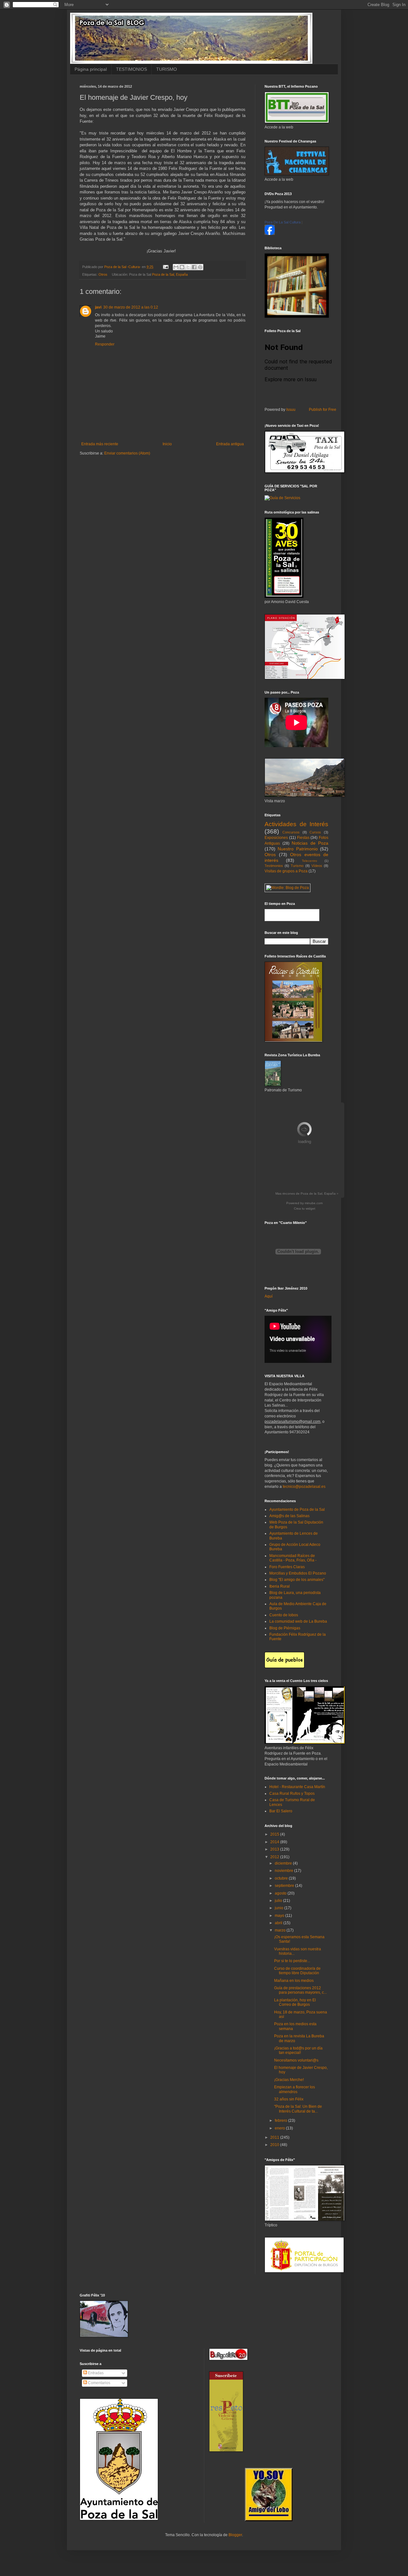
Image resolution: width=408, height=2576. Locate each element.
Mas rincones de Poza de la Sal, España (306, 1193)
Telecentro (310, 861)
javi (98, 307)
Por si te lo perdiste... (292, 1961)
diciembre (284, 1863)
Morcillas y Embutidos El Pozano (298, 1573)
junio (280, 1908)
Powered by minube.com (304, 1203)
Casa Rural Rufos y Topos (292, 1794)
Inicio (167, 444)
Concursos (291, 832)
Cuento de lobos (284, 1615)
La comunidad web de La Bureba (298, 1621)
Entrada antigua (230, 444)
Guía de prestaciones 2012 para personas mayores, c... (300, 1990)
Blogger (235, 2535)
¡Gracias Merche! (289, 2080)
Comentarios (99, 2383)
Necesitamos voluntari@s (296, 2060)
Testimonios (274, 866)
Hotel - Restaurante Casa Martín (297, 1787)
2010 (275, 2145)
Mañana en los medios (294, 1981)
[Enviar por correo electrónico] (176, 267)
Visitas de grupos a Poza (286, 871)
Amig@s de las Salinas (289, 1516)
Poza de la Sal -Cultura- (123, 267)
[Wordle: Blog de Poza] (288, 888)
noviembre (284, 1871)
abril (279, 1923)
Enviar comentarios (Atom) (127, 453)
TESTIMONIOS (131, 69)
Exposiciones (276, 838)
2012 (275, 1857)
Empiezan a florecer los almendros (295, 2089)
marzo (281, 1930)
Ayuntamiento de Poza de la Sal (297, 1510)
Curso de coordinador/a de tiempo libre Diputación (297, 1971)
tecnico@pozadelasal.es (304, 1487)
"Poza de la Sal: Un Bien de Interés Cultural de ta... (298, 2109)
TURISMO (167, 69)
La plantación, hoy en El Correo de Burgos (295, 2002)
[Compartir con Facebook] (194, 267)
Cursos (315, 832)
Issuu (291, 410)
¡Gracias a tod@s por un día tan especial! (298, 2050)
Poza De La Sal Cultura (283, 222)
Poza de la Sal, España (170, 274)
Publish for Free (323, 410)
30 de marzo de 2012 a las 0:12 (131, 307)
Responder (105, 344)
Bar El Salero (281, 1811)
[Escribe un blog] (182, 267)
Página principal (91, 69)
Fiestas (303, 838)
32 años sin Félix (289, 2099)
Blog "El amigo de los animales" (297, 1580)
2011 (275, 2137)
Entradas (95, 2373)
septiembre (285, 1886)
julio (279, 1901)
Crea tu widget (305, 1208)
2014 (275, 1842)
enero (280, 2128)
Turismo (297, 866)
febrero (281, 2121)
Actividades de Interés (296, 824)
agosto (281, 1893)
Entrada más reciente (100, 444)
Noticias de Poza (310, 843)
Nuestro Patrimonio (298, 849)
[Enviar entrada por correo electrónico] (165, 267)
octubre (282, 1878)
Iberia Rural (280, 1586)
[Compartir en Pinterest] (200, 267)
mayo (280, 1916)
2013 (275, 1849)
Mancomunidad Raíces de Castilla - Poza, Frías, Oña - (293, 1558)
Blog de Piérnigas (285, 1628)
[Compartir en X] (188, 267)
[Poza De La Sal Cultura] (270, 234)
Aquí (269, 1296)
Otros (103, 274)
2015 (275, 1834)
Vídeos (317, 866)
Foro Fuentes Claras (287, 1567)
